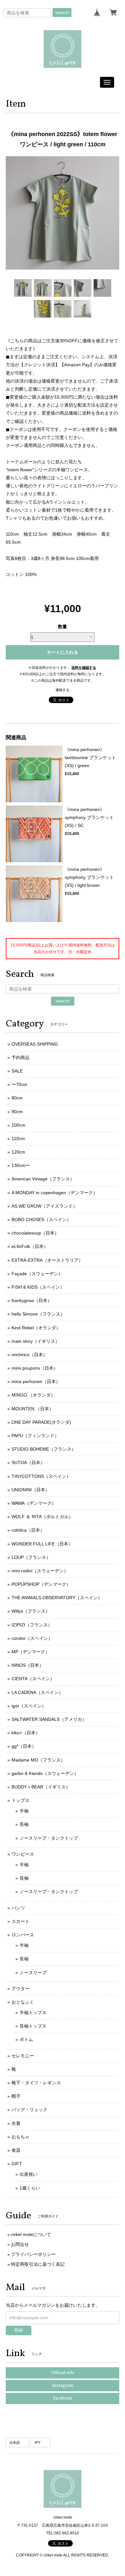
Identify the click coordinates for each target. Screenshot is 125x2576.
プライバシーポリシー (33, 2254)
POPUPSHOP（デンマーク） (41, 1584)
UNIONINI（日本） (31, 1490)
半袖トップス (33, 2013)
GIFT (17, 2164)
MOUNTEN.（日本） (33, 1409)
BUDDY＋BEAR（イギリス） (41, 1787)
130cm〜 (21, 1165)
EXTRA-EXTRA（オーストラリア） (47, 1260)
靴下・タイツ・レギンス (36, 2083)
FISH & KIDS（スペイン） (38, 1287)
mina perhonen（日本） (36, 1381)
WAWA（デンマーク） (34, 1503)
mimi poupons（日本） (35, 1368)
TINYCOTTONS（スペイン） (41, 1476)
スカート (21, 1921)
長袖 (24, 1824)
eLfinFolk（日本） (30, 1246)
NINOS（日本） (28, 1665)
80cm (17, 1098)
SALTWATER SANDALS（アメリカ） (49, 1719)
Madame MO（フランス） (38, 1760)
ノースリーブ (33, 1973)
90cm (17, 1112)
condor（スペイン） (32, 1638)
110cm (18, 1138)
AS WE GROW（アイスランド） (44, 1206)
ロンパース (23, 1935)
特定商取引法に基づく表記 (38, 2264)
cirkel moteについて (31, 2234)
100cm (18, 1125)
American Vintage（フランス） (43, 1179)
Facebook (63, 2398)
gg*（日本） (24, 1746)
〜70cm (19, 1084)
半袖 (24, 1811)
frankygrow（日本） (32, 1300)
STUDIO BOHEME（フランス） (44, 1449)
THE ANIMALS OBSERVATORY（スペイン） (57, 1598)
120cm (18, 1152)
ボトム (26, 2039)
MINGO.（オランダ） (33, 1395)
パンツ (18, 1908)
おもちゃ (21, 2137)
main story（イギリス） (36, 1341)
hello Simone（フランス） (38, 1314)
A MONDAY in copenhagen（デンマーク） (54, 1193)
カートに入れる (63, 652)
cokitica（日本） (28, 1530)
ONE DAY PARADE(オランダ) (41, 1422)
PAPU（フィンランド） (35, 1436)
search (62, 12)
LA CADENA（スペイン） (37, 1692)
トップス (21, 1800)
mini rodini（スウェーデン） (40, 1571)
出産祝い (29, 2174)
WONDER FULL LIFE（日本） (42, 1544)
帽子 (16, 2096)
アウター (21, 1989)
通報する (63, 690)
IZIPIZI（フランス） (32, 1625)
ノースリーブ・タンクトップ (49, 1838)
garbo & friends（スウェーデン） (45, 1773)
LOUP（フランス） (31, 1557)
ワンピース (23, 1854)
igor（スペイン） (29, 1706)
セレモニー (23, 2056)
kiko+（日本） (26, 1733)
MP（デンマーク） (31, 1652)
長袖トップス (33, 2026)
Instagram (63, 2386)
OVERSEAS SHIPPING (35, 1044)
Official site (63, 2373)
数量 (63, 627)
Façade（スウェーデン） (37, 1274)
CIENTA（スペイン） (33, 1679)
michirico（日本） (29, 1355)
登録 (19, 2330)
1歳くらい (30, 2188)
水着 (16, 2123)
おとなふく (23, 2002)
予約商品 (21, 1057)
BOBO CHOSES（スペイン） (41, 1219)
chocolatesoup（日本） (35, 1233)
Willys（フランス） (31, 1611)
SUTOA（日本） (28, 1462)
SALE (17, 1071)
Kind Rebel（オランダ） (36, 1328)
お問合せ (20, 2244)
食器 (16, 2150)
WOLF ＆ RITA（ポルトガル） (42, 1517)
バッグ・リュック (29, 2110)
